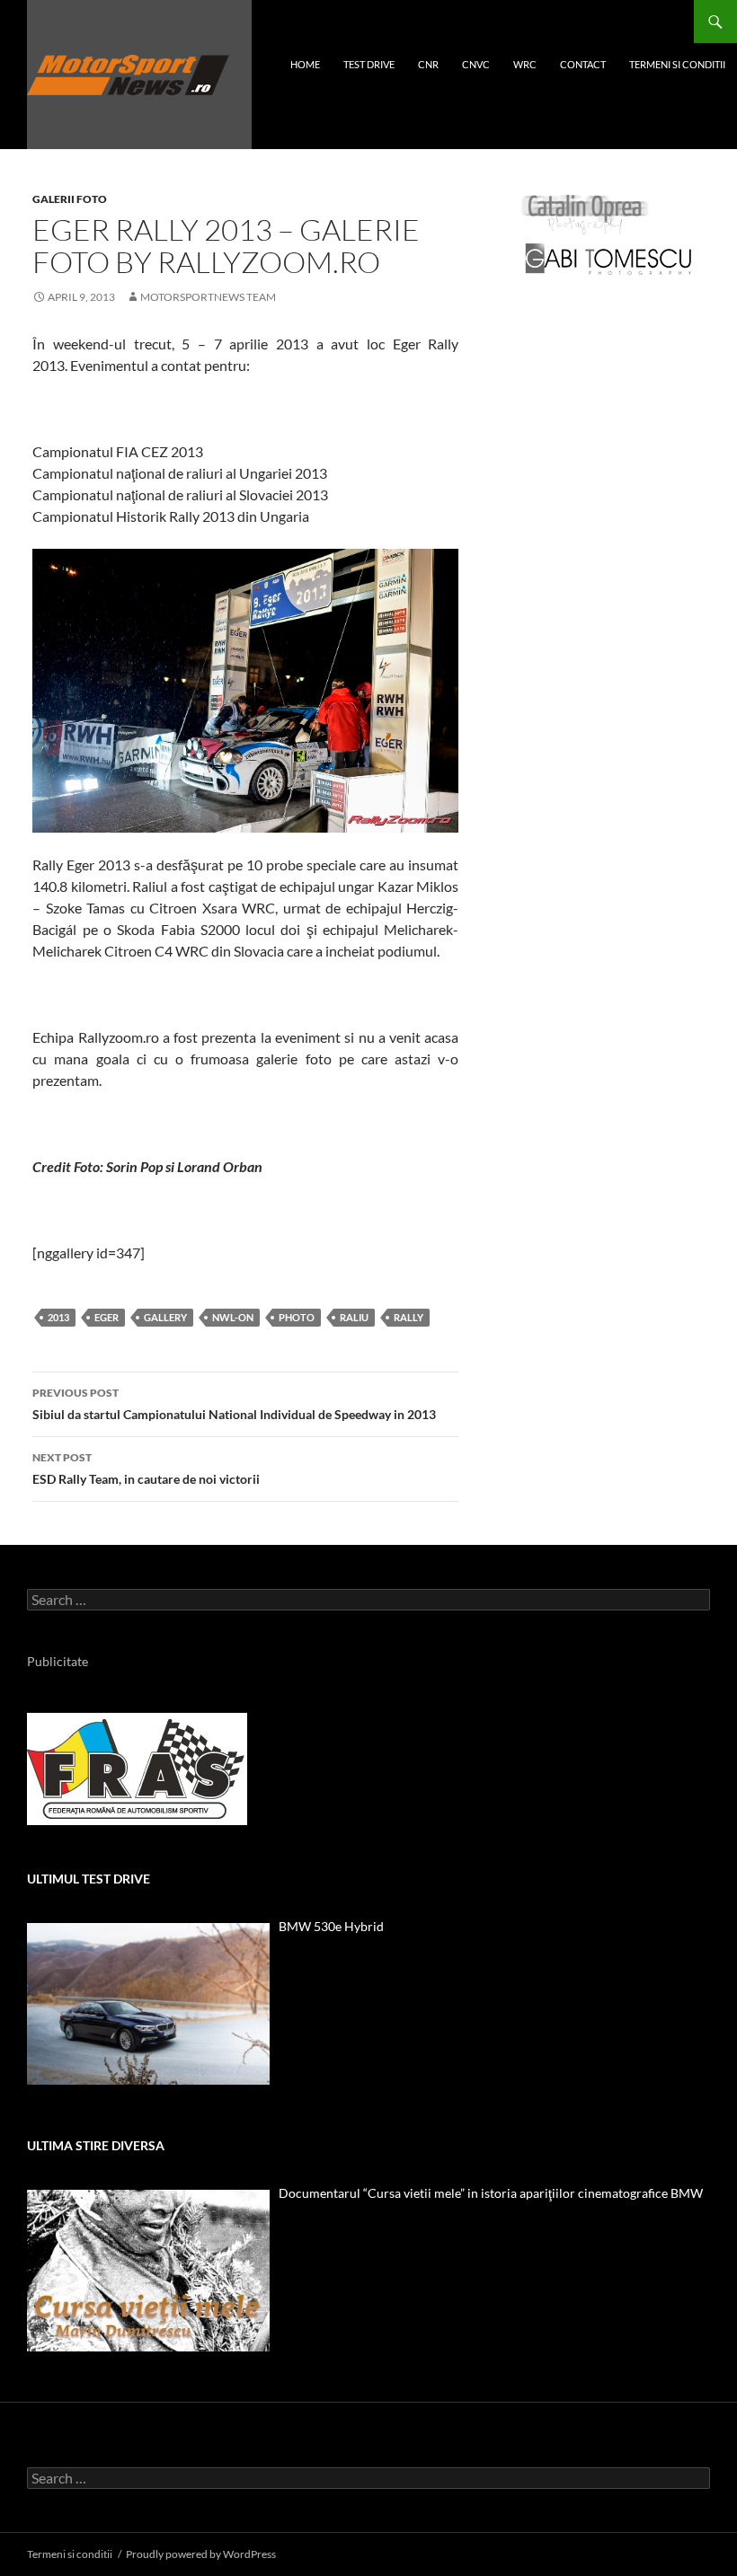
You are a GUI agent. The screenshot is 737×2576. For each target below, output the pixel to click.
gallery (165, 1317)
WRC (525, 64)
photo (297, 1317)
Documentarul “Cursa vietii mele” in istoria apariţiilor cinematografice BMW (491, 2193)
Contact (583, 64)
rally (408, 1317)
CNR (428, 64)
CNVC (476, 64)
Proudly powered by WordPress (201, 2554)
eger (107, 1317)
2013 (58, 1317)
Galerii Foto (70, 199)
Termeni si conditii (677, 64)
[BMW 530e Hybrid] (148, 2004)
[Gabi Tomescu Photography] (608, 258)
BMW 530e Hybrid (331, 1926)
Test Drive (369, 64)
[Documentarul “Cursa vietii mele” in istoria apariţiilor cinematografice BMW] (148, 2271)
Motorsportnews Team (208, 297)
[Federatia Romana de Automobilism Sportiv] (137, 1767)
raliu (354, 1317)
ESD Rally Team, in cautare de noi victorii (146, 1469)
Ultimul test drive (89, 1879)
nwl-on (233, 1317)
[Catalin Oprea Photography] (585, 213)
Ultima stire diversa (96, 2145)
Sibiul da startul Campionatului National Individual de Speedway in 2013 (234, 1404)
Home (305, 64)
